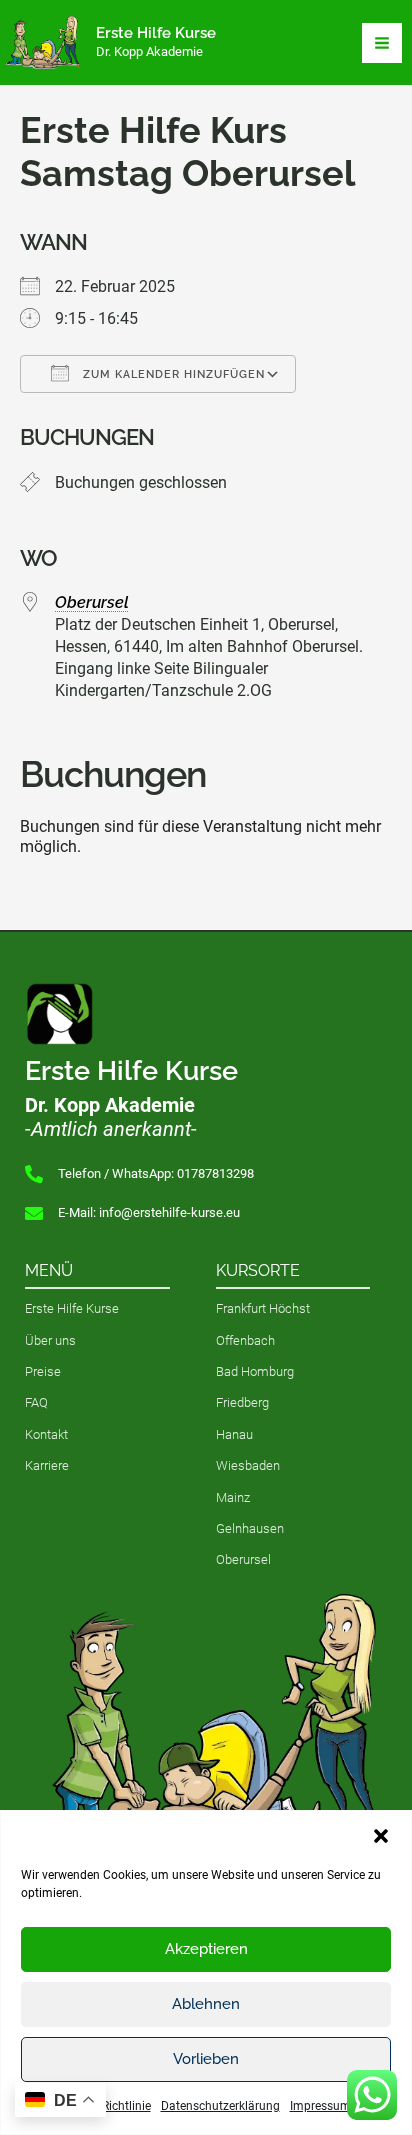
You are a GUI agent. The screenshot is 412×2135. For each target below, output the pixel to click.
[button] (381, 1836)
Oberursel (92, 602)
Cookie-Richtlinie (106, 2106)
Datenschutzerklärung (220, 2106)
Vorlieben (206, 2059)
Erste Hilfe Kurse (156, 32)
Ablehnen (206, 2004)
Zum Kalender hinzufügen (172, 374)
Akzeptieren (206, 1949)
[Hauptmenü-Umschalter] (382, 43)
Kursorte (258, 1270)
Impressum (320, 2106)
